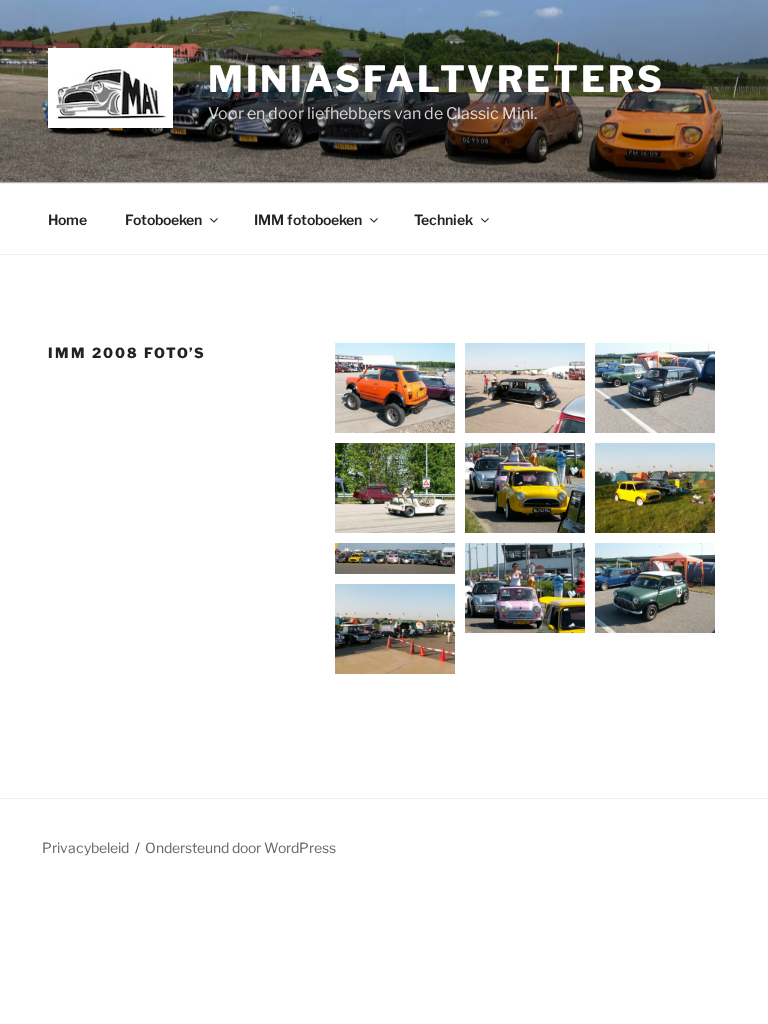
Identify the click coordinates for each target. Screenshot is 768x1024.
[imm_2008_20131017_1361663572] (395, 629)
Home (67, 219)
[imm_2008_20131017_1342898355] (395, 388)
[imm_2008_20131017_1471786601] (525, 588)
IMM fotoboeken (308, 219)
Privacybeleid (85, 847)
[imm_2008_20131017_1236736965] (525, 488)
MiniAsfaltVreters (436, 79)
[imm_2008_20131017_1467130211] (655, 588)
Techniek (443, 219)
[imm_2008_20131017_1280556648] (395, 488)
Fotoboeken (163, 219)
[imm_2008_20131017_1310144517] (655, 388)
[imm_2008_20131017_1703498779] (655, 488)
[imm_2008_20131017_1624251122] (395, 558)
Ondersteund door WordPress (240, 847)
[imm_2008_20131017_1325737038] (525, 388)
